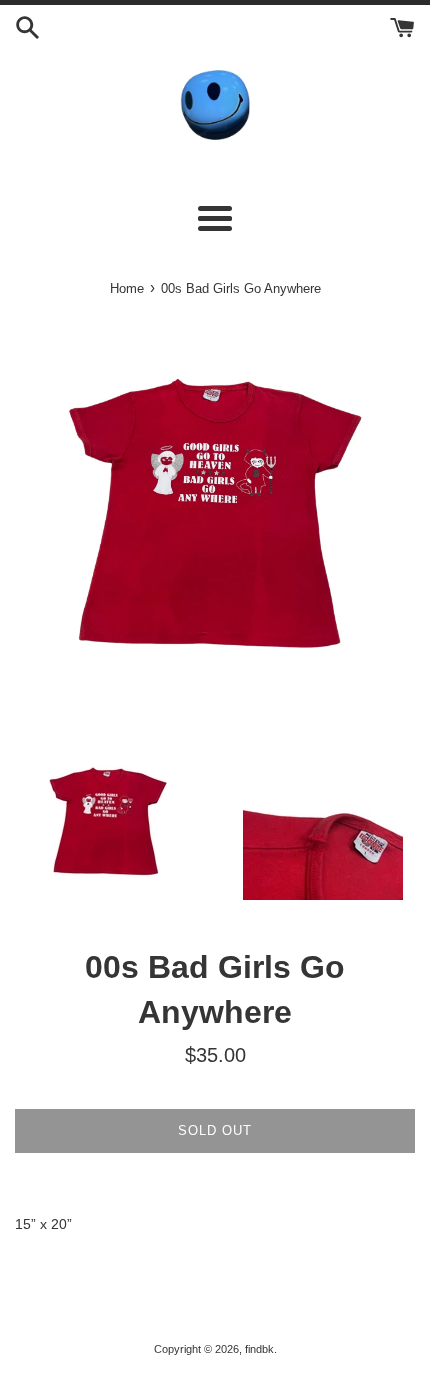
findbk (259, 1349)
